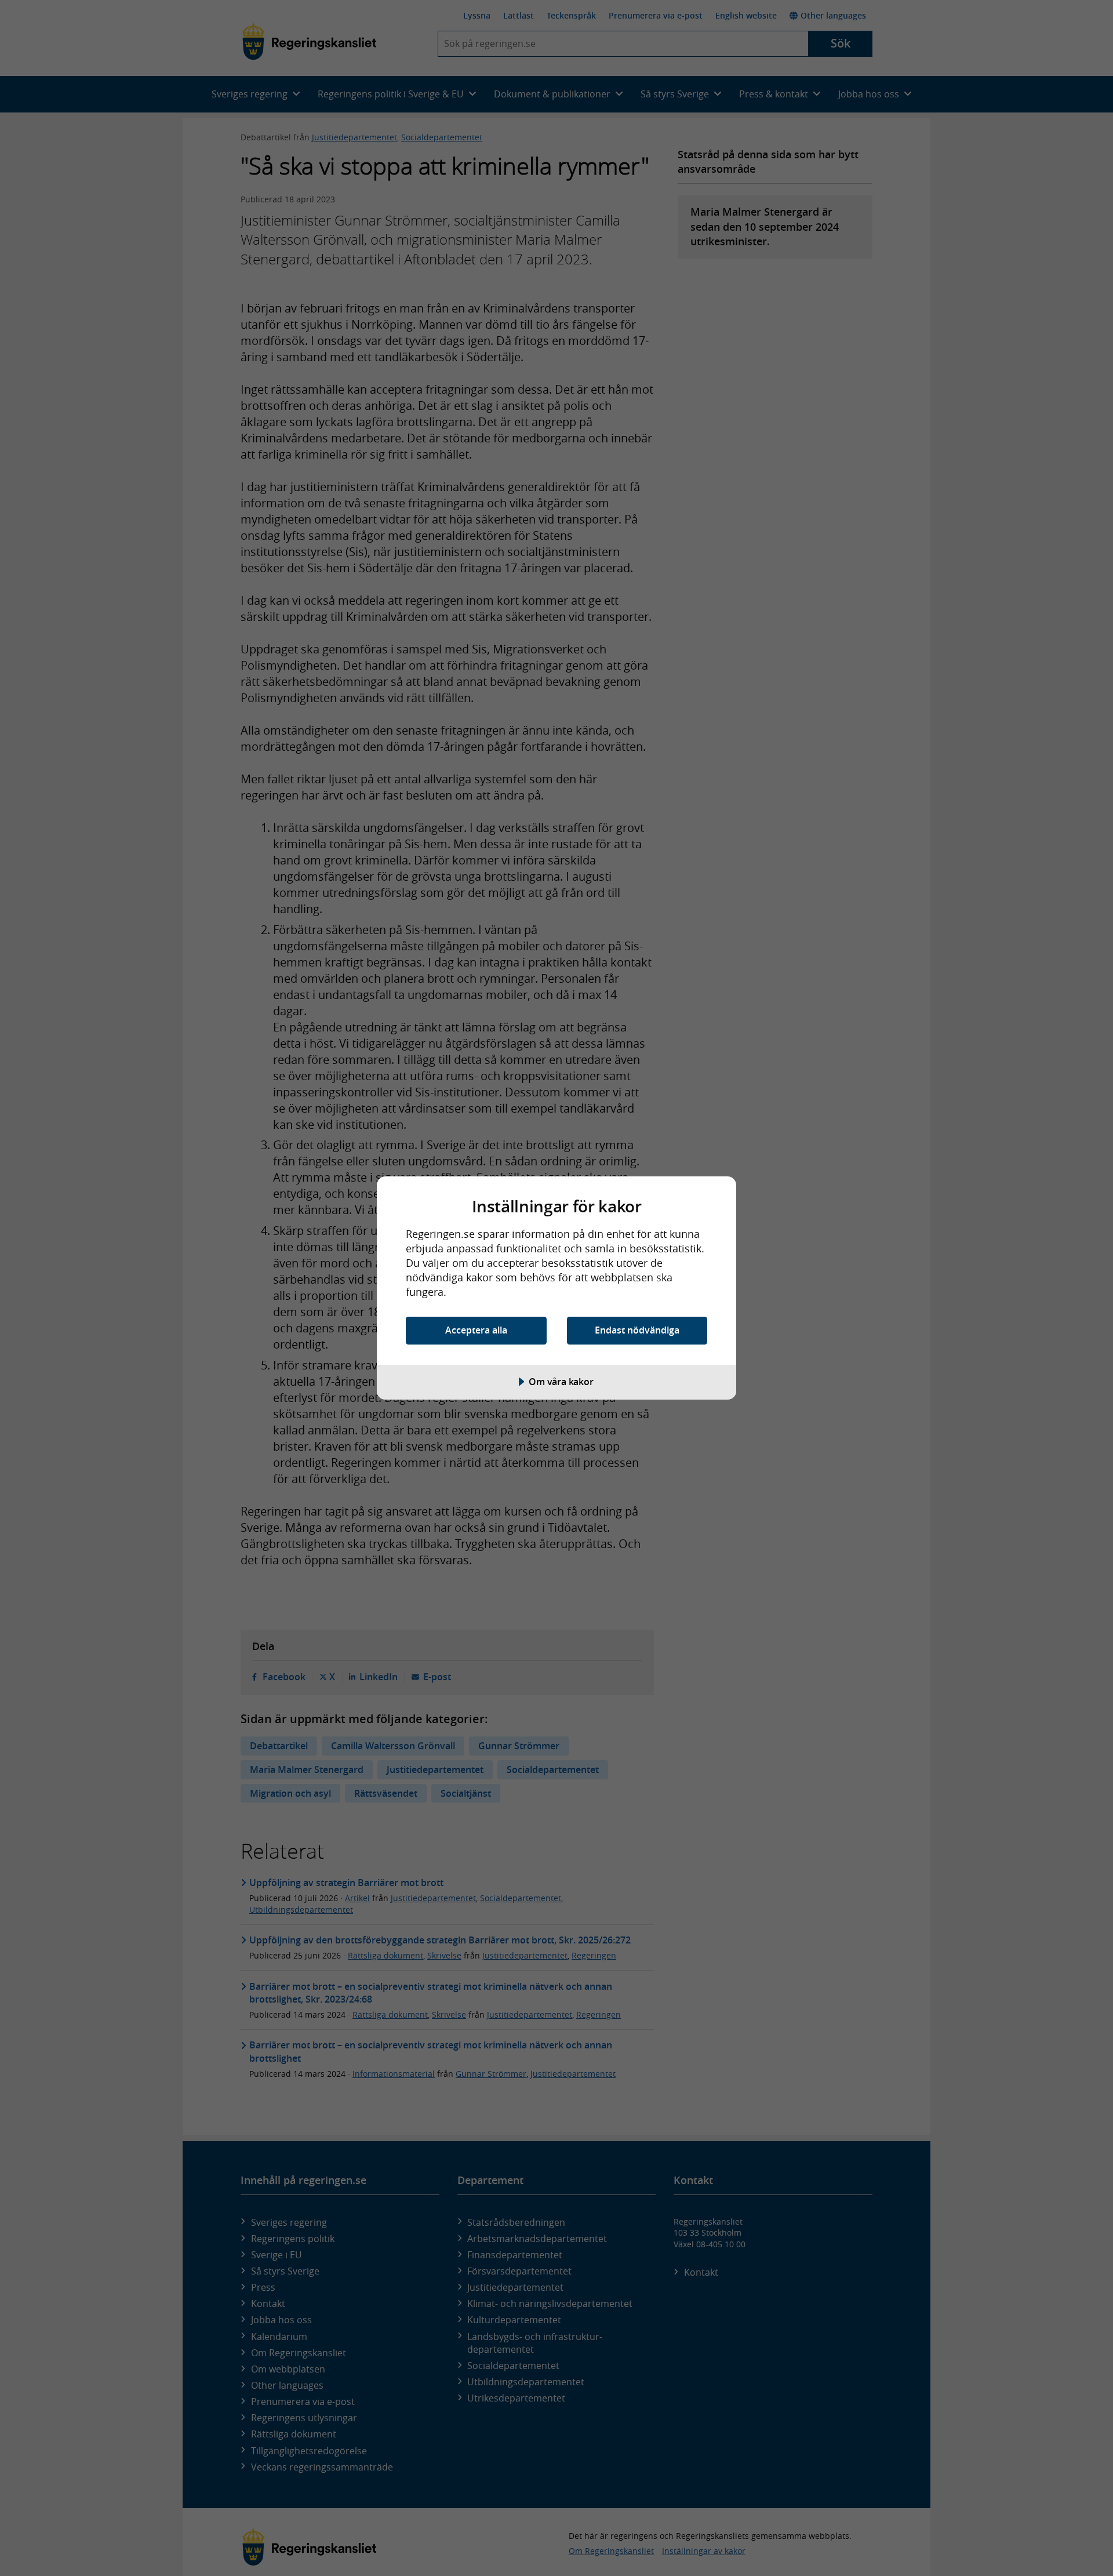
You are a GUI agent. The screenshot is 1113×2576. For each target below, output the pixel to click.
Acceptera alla (476, 1330)
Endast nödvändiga (637, 1330)
